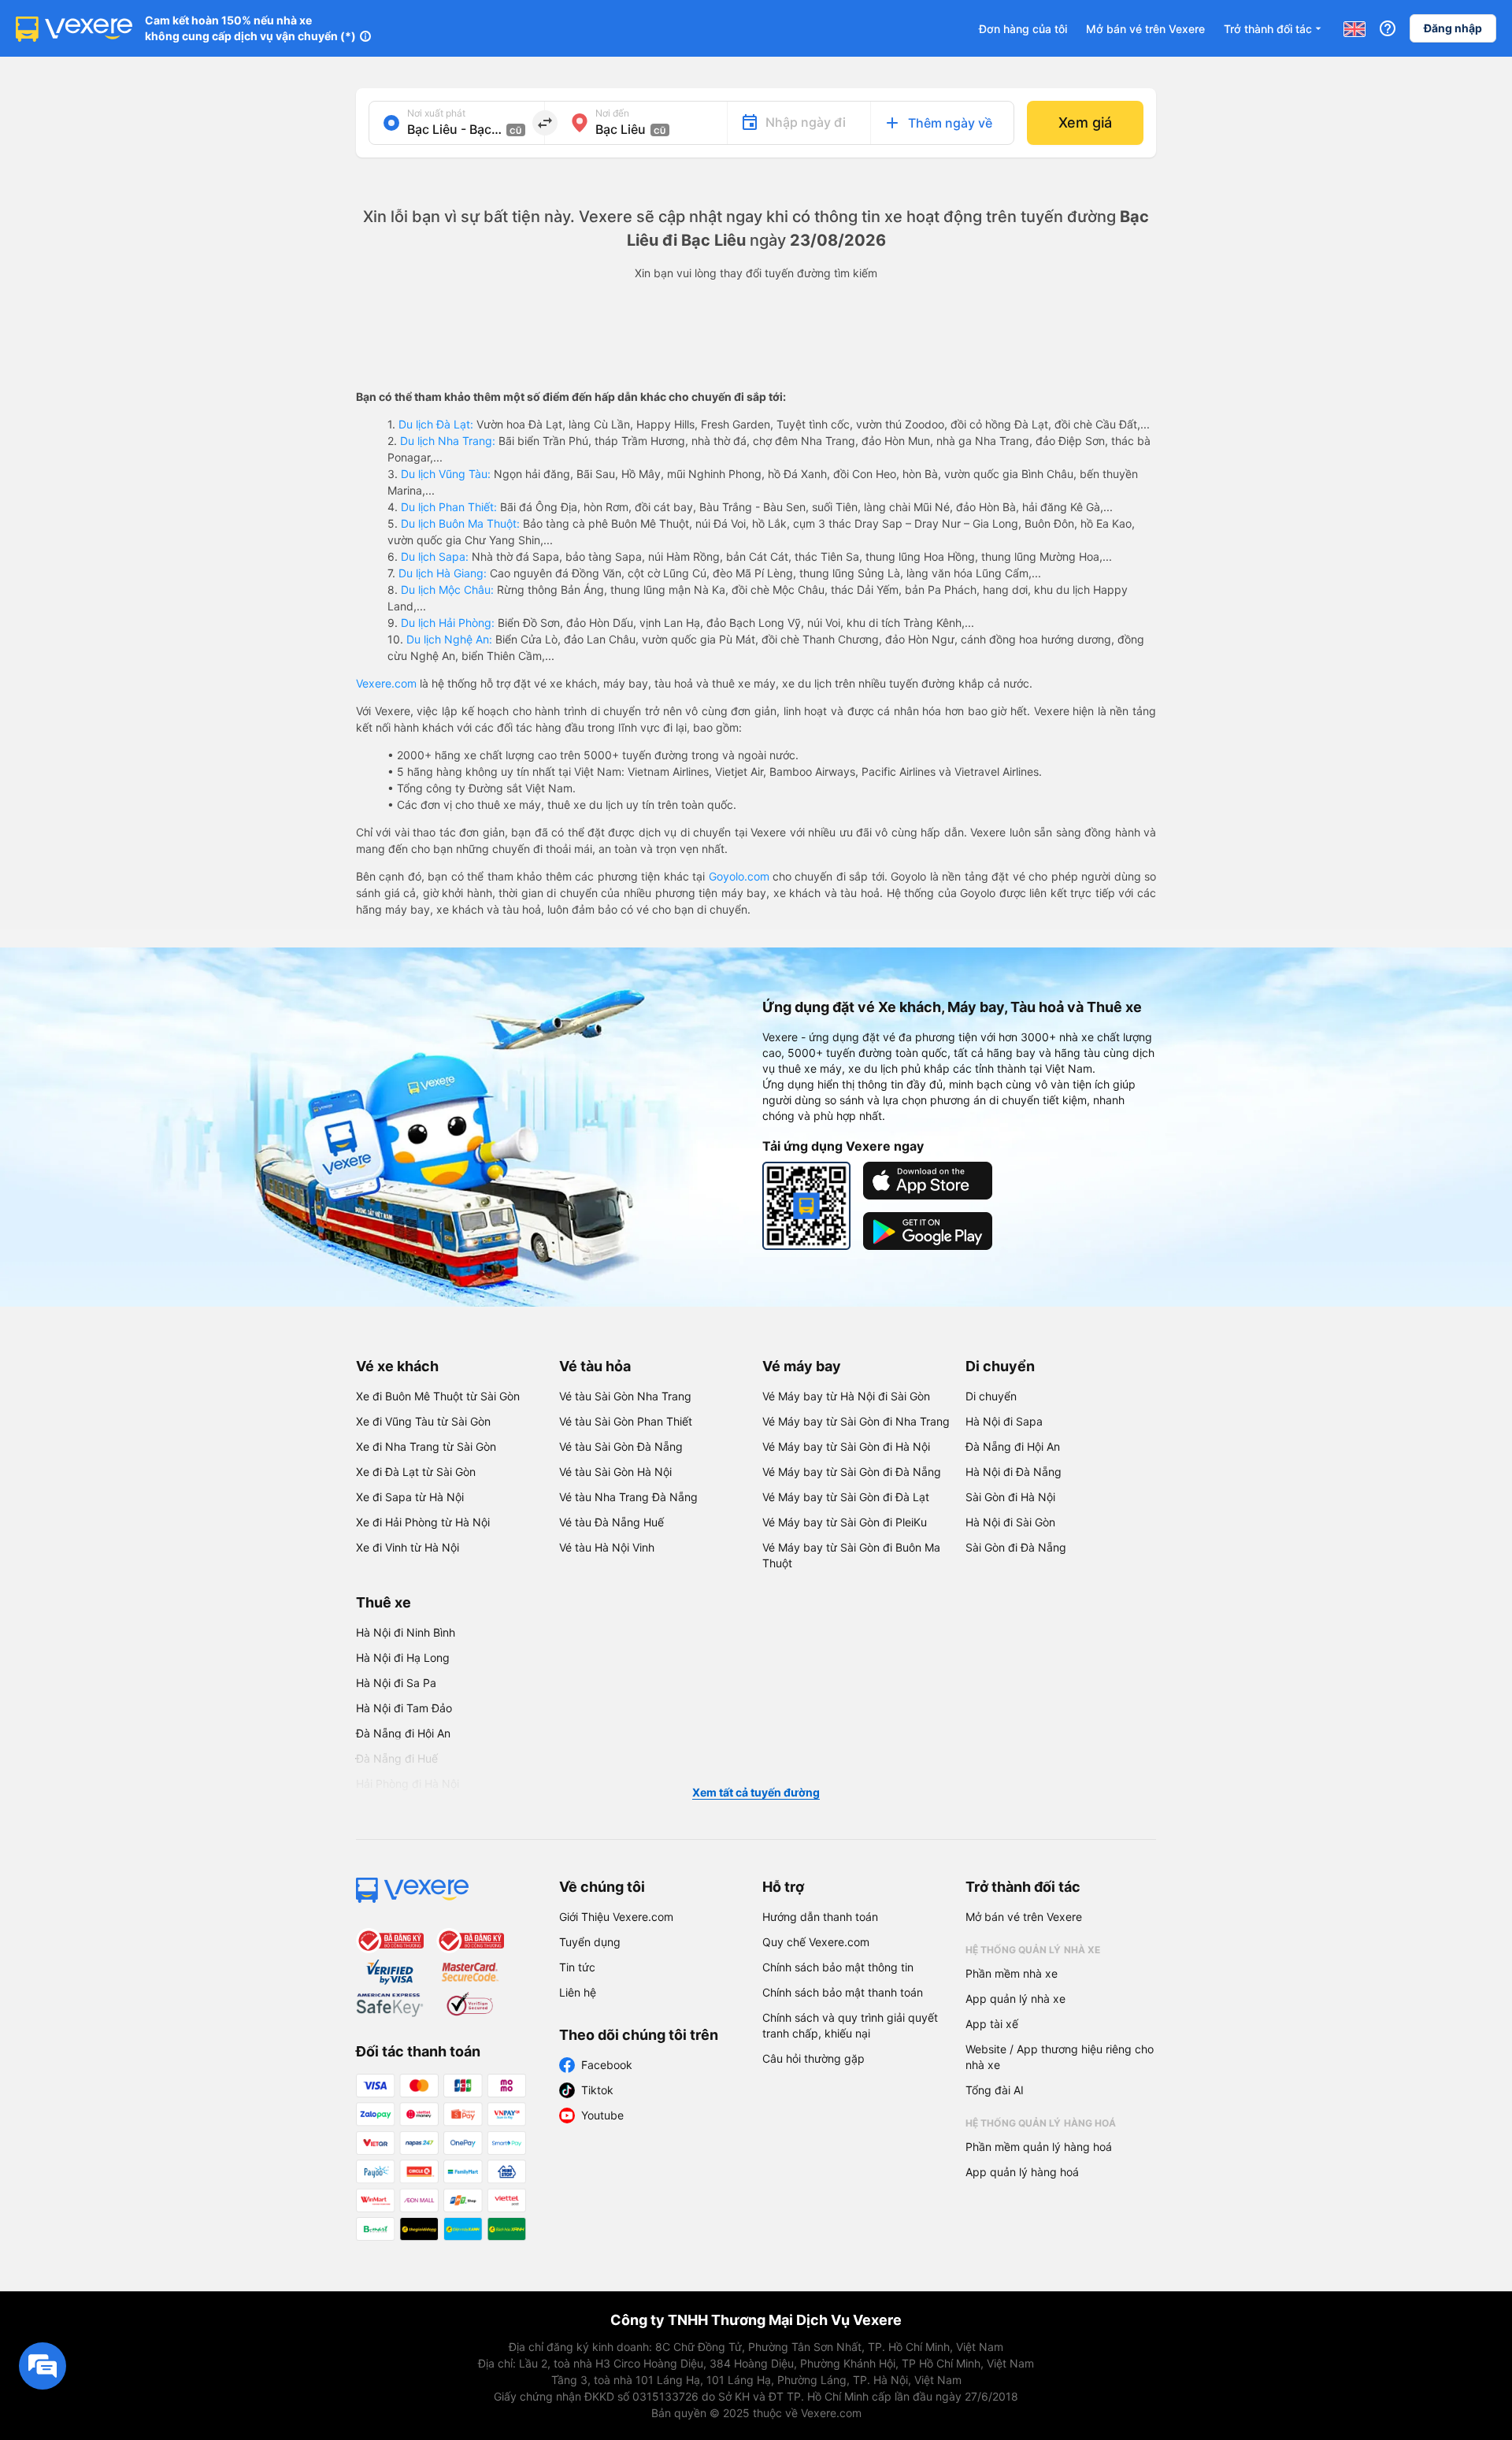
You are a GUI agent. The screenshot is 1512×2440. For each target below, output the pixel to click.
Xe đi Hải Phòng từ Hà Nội (423, 1522)
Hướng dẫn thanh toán (820, 1917)
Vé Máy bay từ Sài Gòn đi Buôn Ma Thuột (851, 1555)
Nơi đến (612, 113)
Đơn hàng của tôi (1023, 29)
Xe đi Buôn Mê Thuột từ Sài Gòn (438, 1396)
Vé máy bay (802, 1366)
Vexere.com (386, 683)
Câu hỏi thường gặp (813, 2058)
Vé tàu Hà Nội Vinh (607, 1547)
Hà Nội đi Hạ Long (403, 1658)
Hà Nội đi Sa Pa (396, 1683)
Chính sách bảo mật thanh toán (843, 1992)
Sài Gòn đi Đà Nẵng (1016, 1547)
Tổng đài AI (995, 2090)
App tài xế (992, 2024)
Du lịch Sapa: (435, 556)
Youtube (602, 2115)
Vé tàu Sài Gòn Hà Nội (615, 1472)
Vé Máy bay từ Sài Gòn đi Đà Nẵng (852, 1472)
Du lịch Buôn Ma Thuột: (460, 523)
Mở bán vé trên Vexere (1145, 29)
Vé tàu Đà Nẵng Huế (611, 1522)
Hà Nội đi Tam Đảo (404, 1708)
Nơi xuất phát (436, 113)
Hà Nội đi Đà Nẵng (1014, 1472)
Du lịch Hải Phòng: (448, 623)
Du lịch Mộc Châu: (447, 590)
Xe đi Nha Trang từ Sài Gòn (426, 1446)
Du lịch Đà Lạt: (436, 424)
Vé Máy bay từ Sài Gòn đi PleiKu (845, 1522)
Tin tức (577, 1967)
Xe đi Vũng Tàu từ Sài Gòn (423, 1421)
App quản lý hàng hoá (1022, 2172)
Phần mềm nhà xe (1012, 1973)
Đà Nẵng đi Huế (397, 1758)
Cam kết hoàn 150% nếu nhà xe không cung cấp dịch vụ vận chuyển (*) (250, 28)
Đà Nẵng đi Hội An (1013, 1446)
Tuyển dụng (590, 1942)
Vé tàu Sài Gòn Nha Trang (625, 1396)
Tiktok (597, 2090)
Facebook (607, 2065)
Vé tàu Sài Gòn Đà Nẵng (621, 1446)
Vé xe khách (397, 1366)
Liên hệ (578, 1992)
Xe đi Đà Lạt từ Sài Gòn (416, 1472)
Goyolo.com (739, 876)
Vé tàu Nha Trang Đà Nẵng (628, 1497)
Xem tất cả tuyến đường (756, 1792)
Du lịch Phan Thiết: (449, 507)
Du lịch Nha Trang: (448, 441)
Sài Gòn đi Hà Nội (1010, 1497)
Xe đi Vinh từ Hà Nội (408, 1547)
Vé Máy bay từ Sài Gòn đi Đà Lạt (846, 1497)
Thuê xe (384, 1602)
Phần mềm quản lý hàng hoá (1039, 2147)
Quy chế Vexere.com (816, 1942)
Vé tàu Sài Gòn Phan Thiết (626, 1421)
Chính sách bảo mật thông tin (838, 1967)
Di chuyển (1000, 1366)
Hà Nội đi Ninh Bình (406, 1632)
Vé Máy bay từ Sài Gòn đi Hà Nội (846, 1446)
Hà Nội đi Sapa (1004, 1421)
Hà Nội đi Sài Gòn (1010, 1522)
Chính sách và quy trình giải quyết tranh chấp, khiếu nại (850, 2025)
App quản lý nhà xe (1015, 1999)
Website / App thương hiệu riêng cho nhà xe (1060, 2057)
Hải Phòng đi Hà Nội (408, 1784)
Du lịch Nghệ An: (449, 639)
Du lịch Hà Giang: (443, 573)
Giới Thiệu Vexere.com (616, 1917)
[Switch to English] (1354, 28)
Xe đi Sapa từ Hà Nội (410, 1497)
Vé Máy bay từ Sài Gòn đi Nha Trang (856, 1421)
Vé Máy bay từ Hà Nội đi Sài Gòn (846, 1396)
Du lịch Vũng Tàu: (446, 474)
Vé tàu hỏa (595, 1366)
